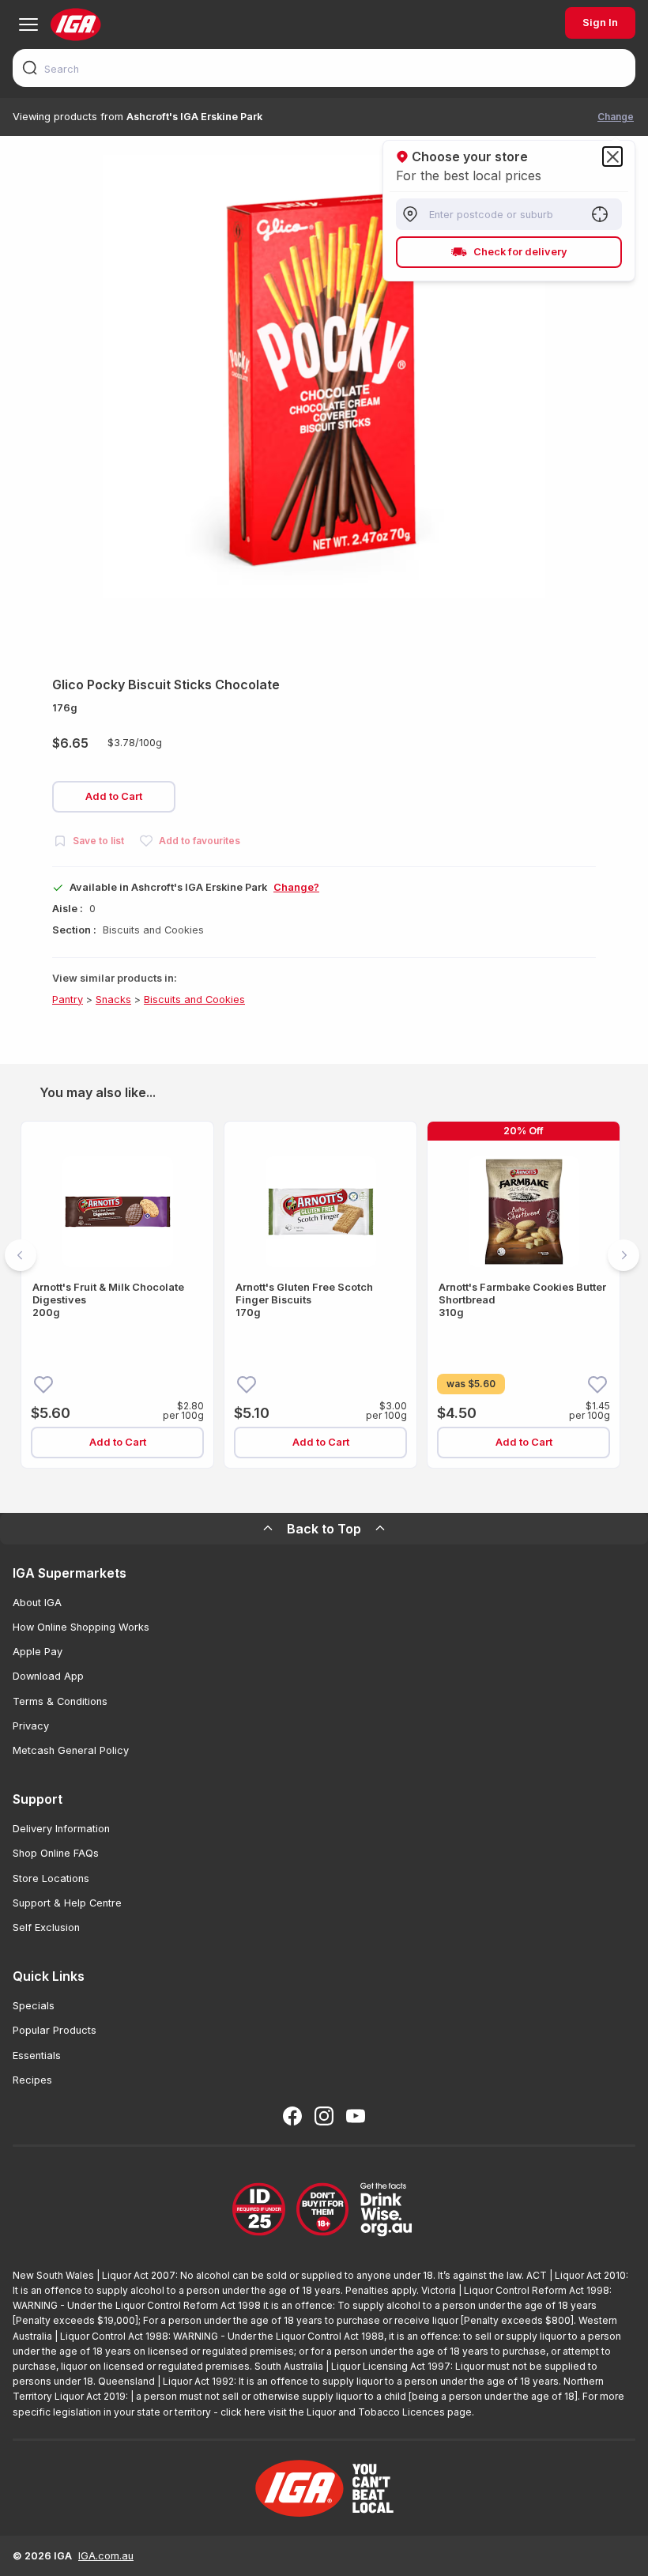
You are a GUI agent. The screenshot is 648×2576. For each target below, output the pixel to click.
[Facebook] (292, 2116)
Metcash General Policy (71, 1750)
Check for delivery (520, 252)
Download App (48, 1676)
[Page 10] (390, 1489)
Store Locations (51, 1878)
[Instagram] (324, 2116)
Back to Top (324, 1529)
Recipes (32, 2080)
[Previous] (21, 1255)
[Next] (624, 1255)
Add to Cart (114, 796)
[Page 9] (371, 1489)
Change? (296, 887)
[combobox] (324, 68)
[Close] (612, 157)
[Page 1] (220, 1489)
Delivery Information (61, 1829)
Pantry (68, 999)
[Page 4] (277, 1489)
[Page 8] (352, 1489)
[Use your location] (600, 214)
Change (616, 117)
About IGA (37, 1603)
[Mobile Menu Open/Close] (28, 25)
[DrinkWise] (324, 2210)
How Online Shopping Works (81, 1627)
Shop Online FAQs (56, 1853)
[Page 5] (296, 1489)
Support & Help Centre (67, 1903)
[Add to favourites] (43, 1383)
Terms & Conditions (60, 1701)
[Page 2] (239, 1489)
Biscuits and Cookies (194, 999)
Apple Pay (38, 1652)
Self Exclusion (46, 1927)
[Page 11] (409, 1489)
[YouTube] (356, 2116)
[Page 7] (333, 1489)
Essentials (37, 2056)
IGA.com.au (106, 2556)
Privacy (31, 1726)
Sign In (600, 23)
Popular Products (55, 2030)
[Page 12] (428, 1489)
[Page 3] (258, 1489)
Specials (34, 2006)
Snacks (113, 999)
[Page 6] (315, 1489)
